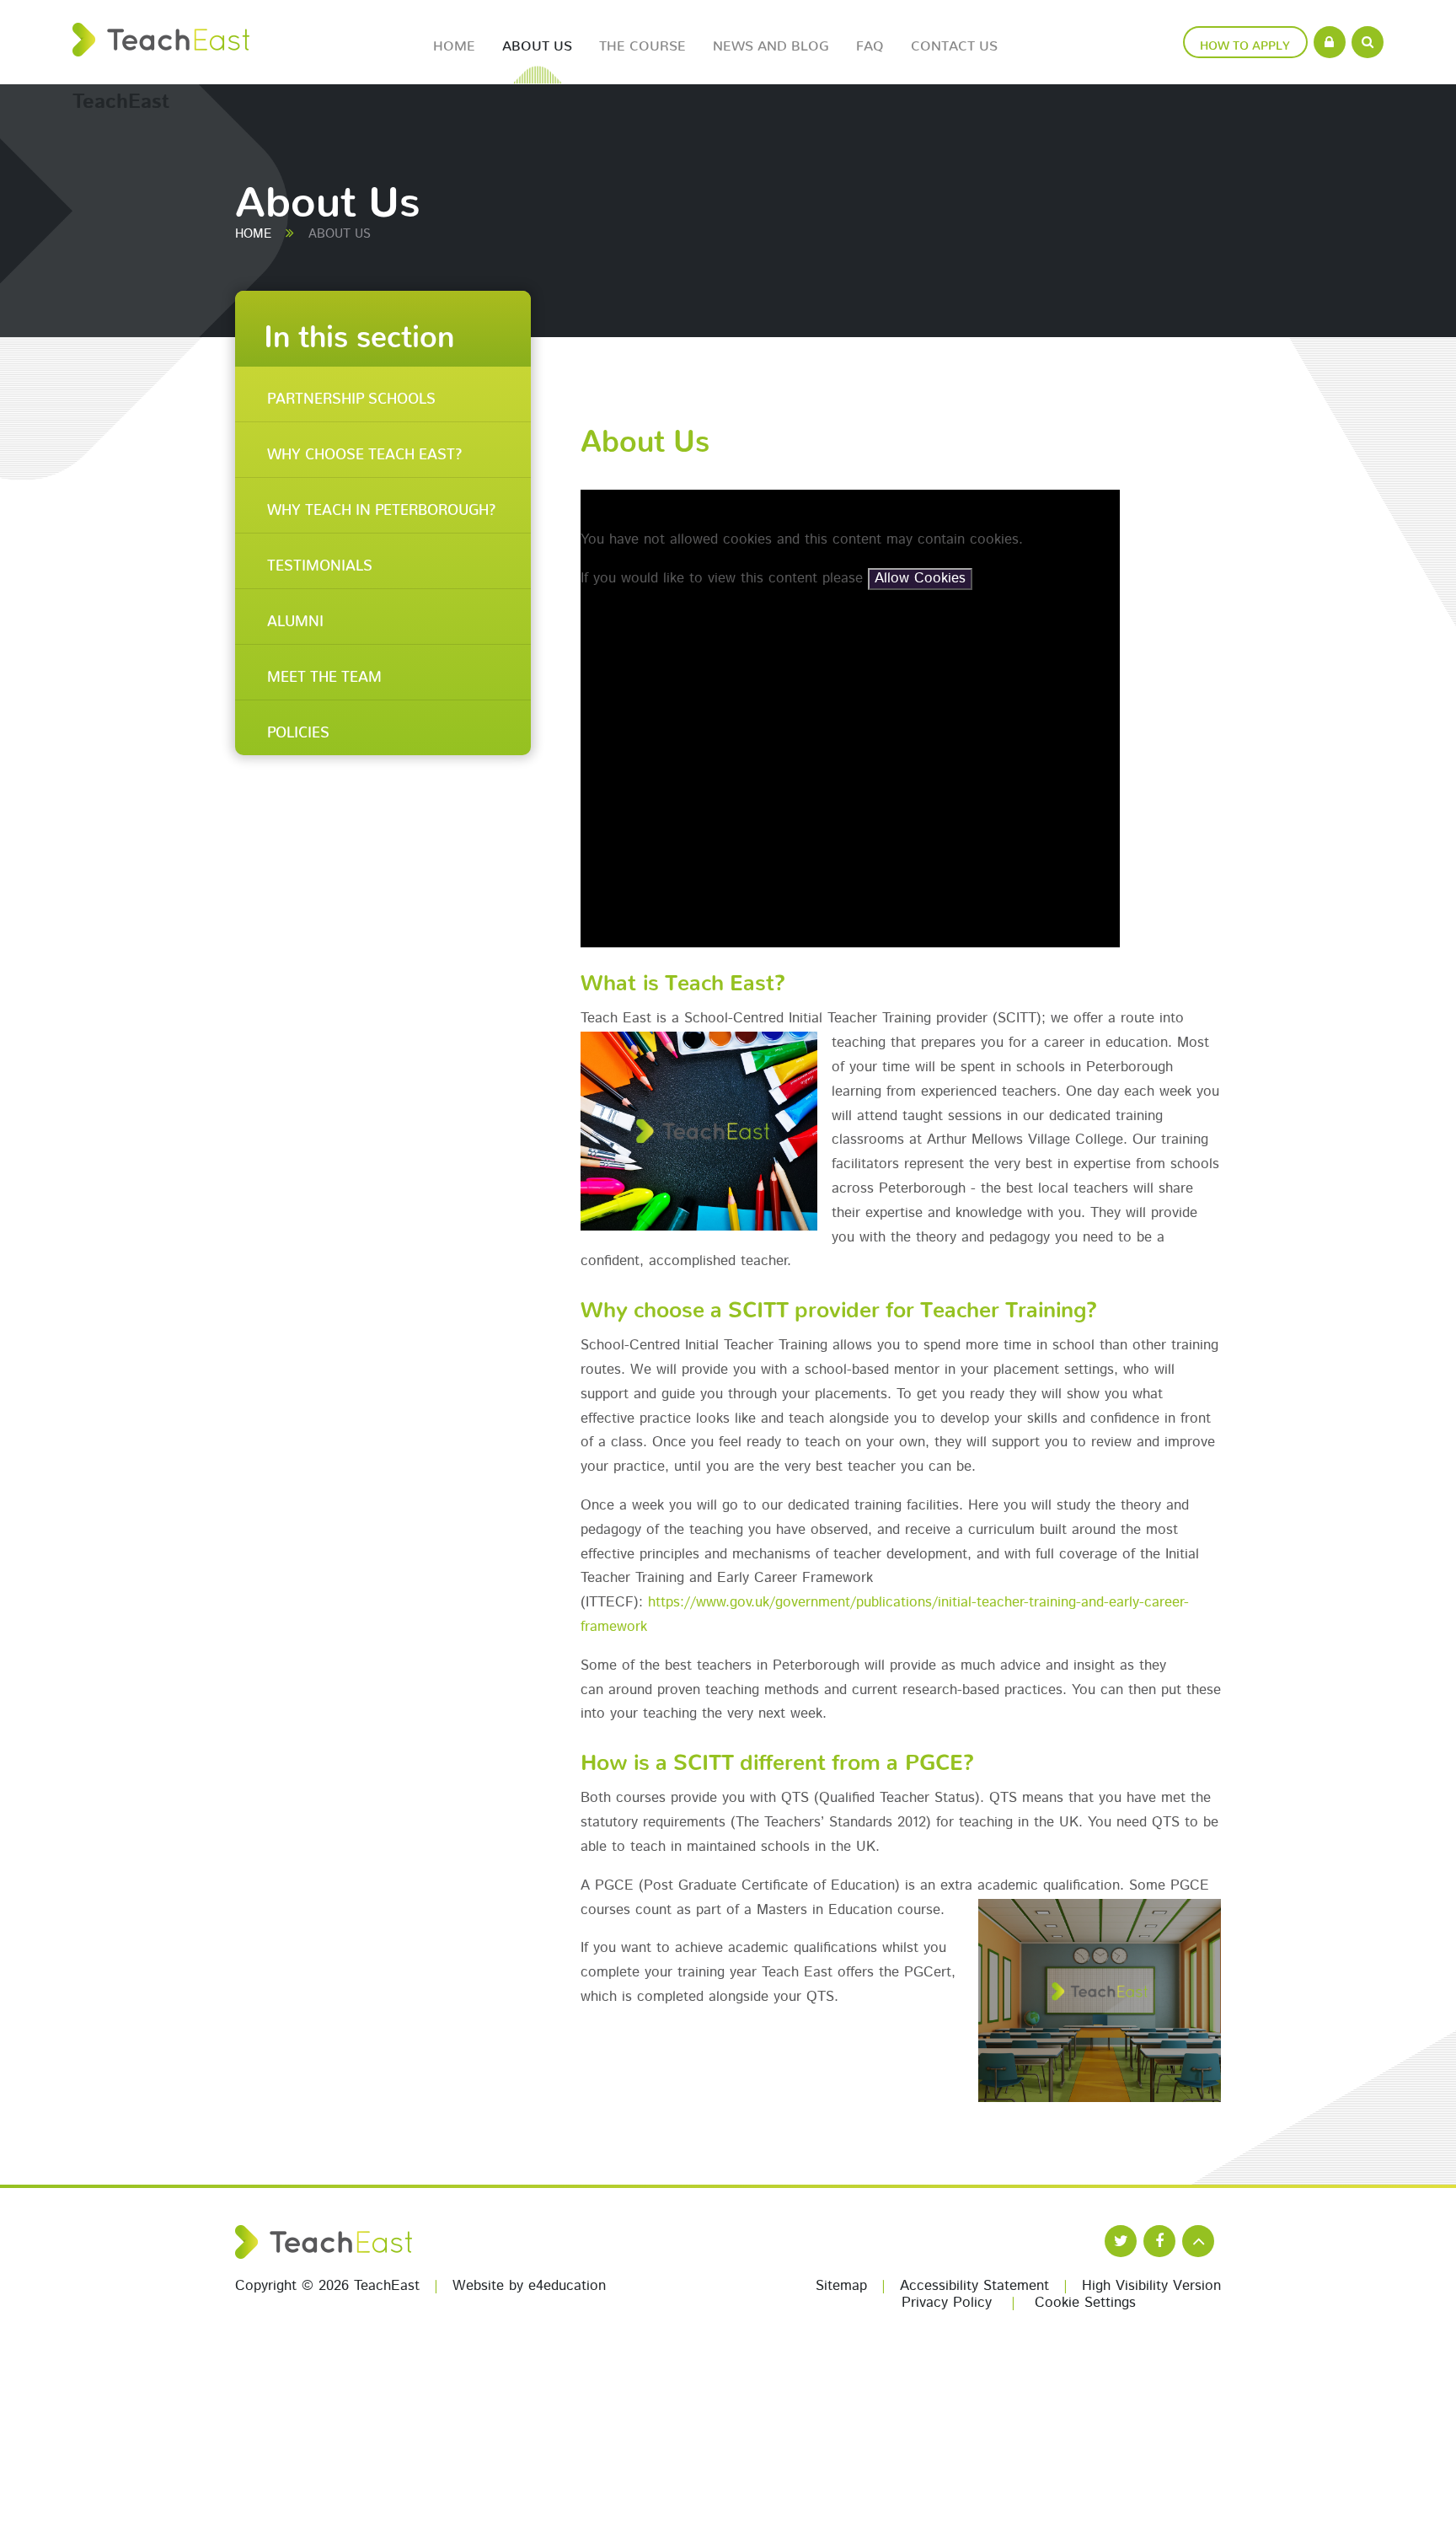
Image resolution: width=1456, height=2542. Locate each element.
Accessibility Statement (974, 2286)
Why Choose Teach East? (365, 450)
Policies (298, 728)
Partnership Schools (351, 394)
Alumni (295, 617)
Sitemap (841, 2286)
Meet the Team (324, 673)
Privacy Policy (947, 2303)
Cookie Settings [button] (1085, 2303)
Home (253, 235)
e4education (567, 2286)
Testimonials (320, 561)
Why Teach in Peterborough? (382, 506)
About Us (340, 235)
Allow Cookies (920, 579)
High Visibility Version (1151, 2286)
